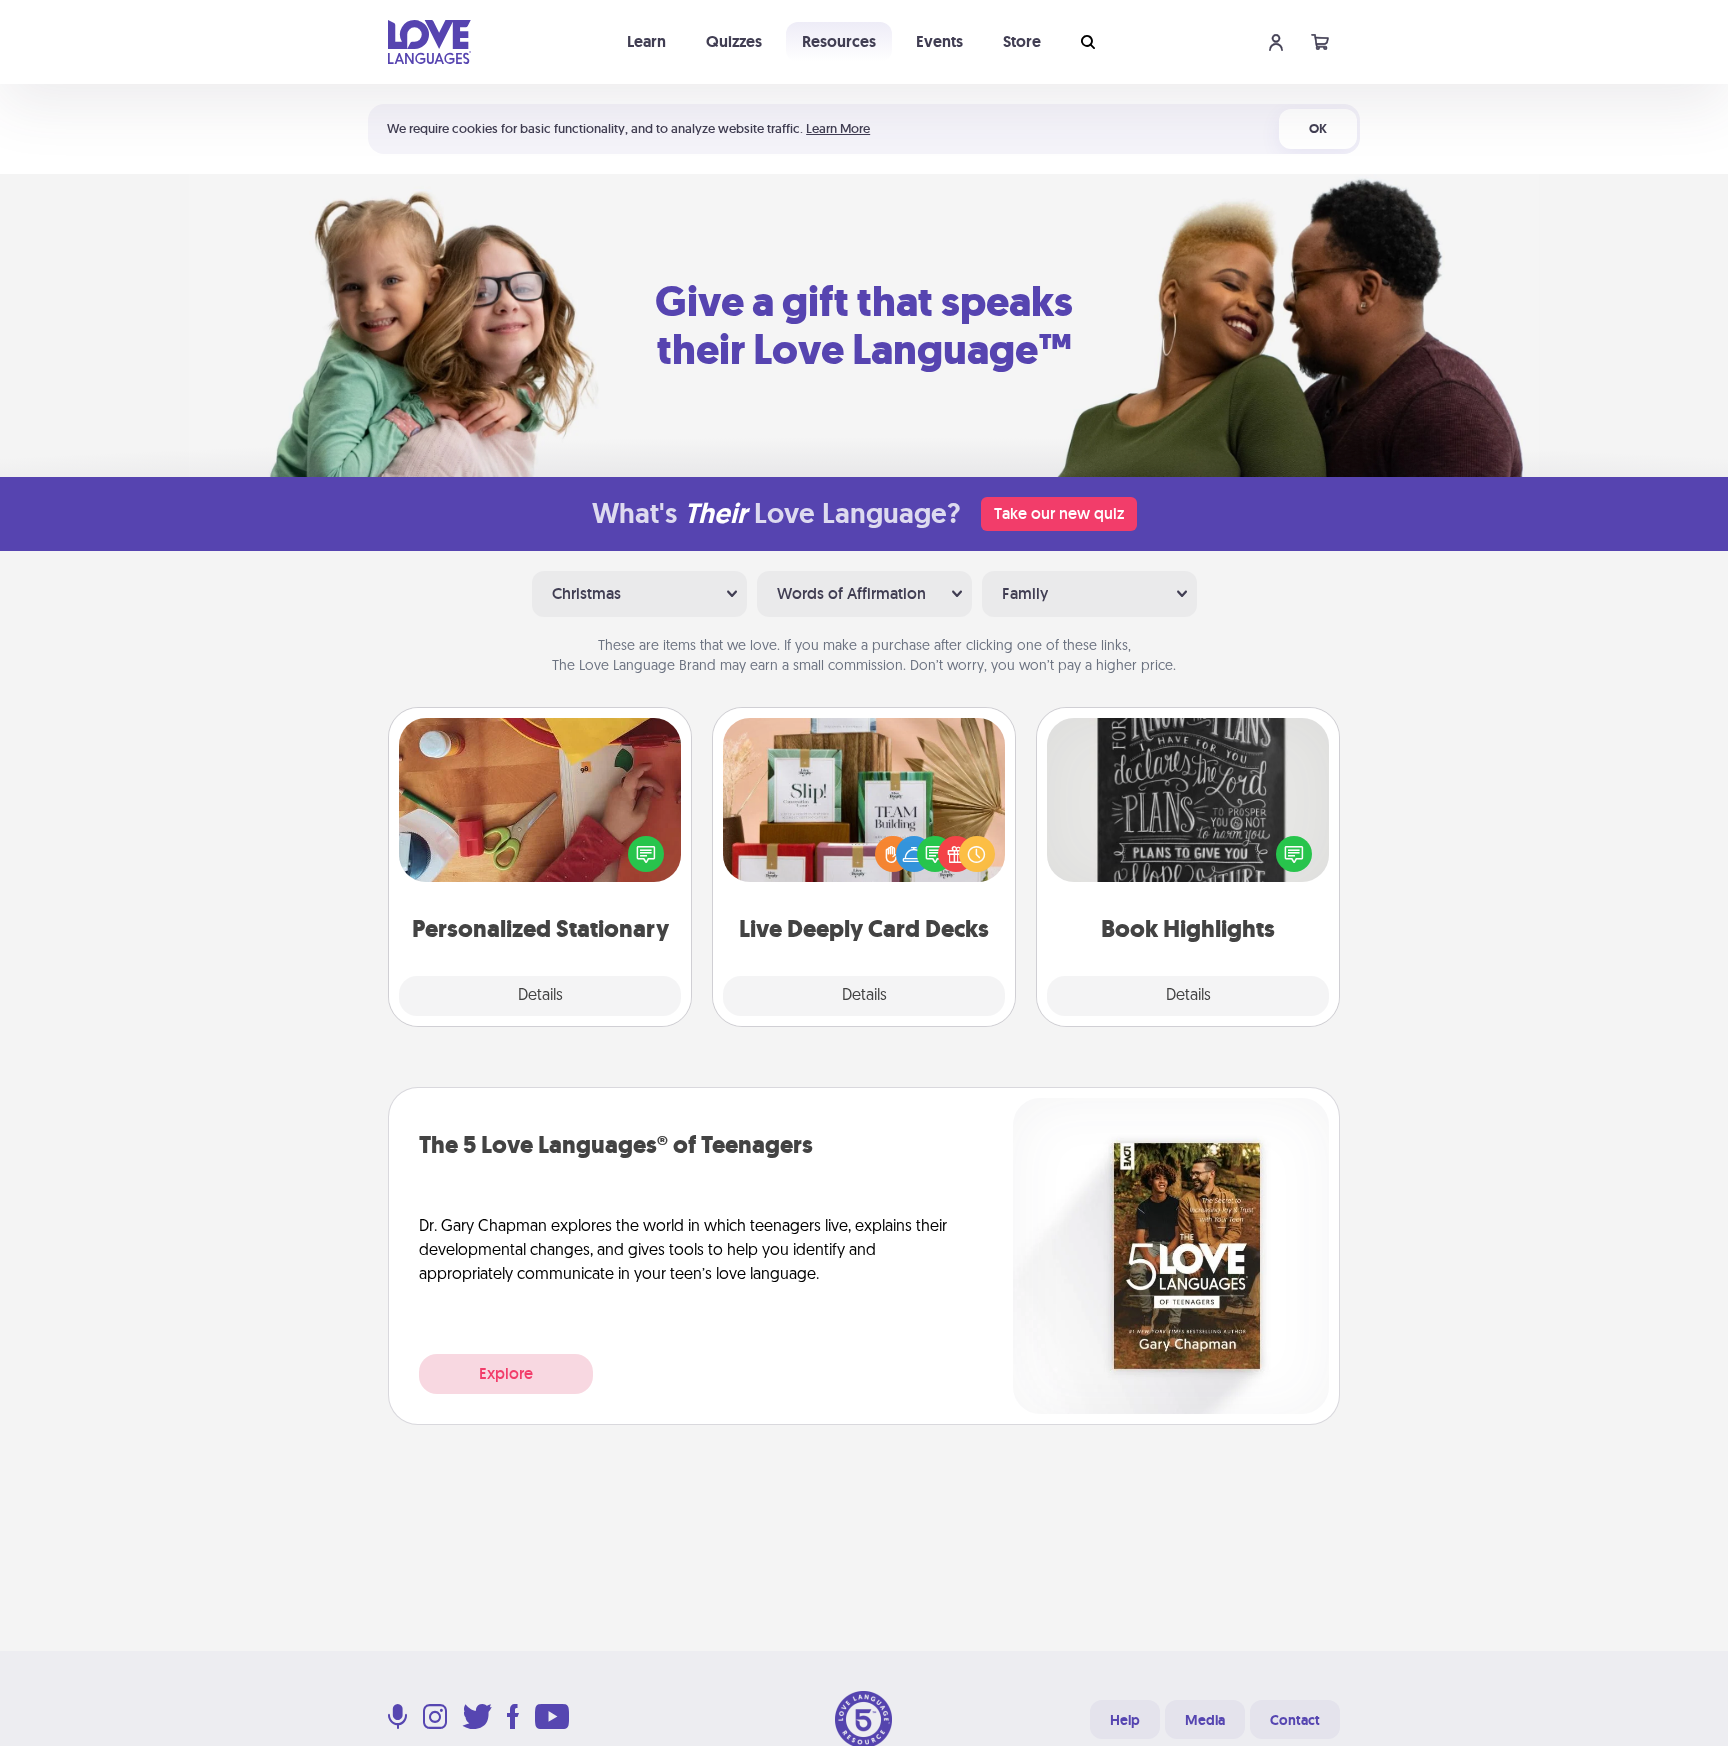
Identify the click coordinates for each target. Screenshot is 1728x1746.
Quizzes (734, 41)
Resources (839, 41)
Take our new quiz (1059, 513)
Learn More (838, 128)
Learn (646, 41)
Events (939, 41)
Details (540, 996)
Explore (506, 1373)
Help (1125, 1720)
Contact (1295, 1720)
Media (1205, 1720)
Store (1022, 41)
